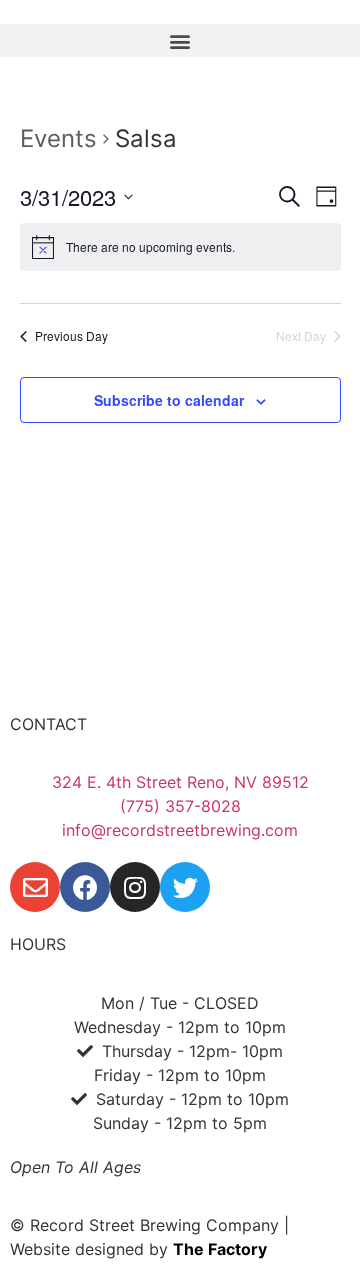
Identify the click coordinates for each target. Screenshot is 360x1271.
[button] (180, 40)
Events (58, 138)
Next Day (301, 336)
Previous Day (71, 336)
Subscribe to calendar (169, 400)
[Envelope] (35, 887)
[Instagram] (135, 887)
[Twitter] (185, 887)
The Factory (220, 1249)
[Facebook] (85, 887)
